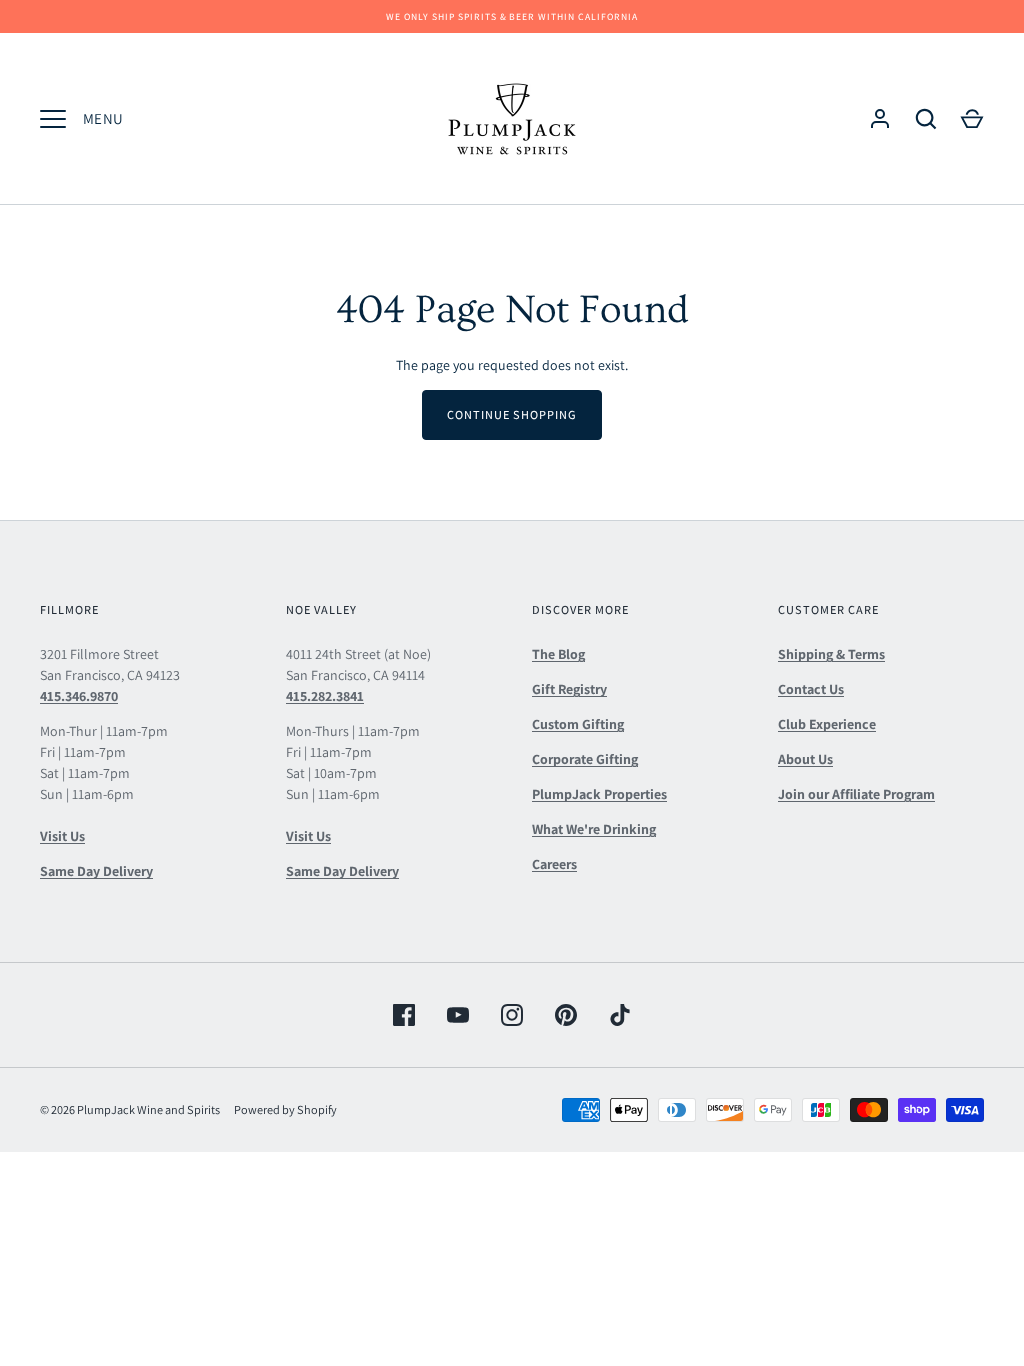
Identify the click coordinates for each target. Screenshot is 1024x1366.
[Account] (880, 119)
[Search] (926, 119)
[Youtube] (458, 1015)
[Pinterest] (566, 1015)
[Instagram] (512, 1015)
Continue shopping (512, 414)
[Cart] (972, 119)
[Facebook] (404, 1015)
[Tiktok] (620, 1015)
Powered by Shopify (285, 1109)
